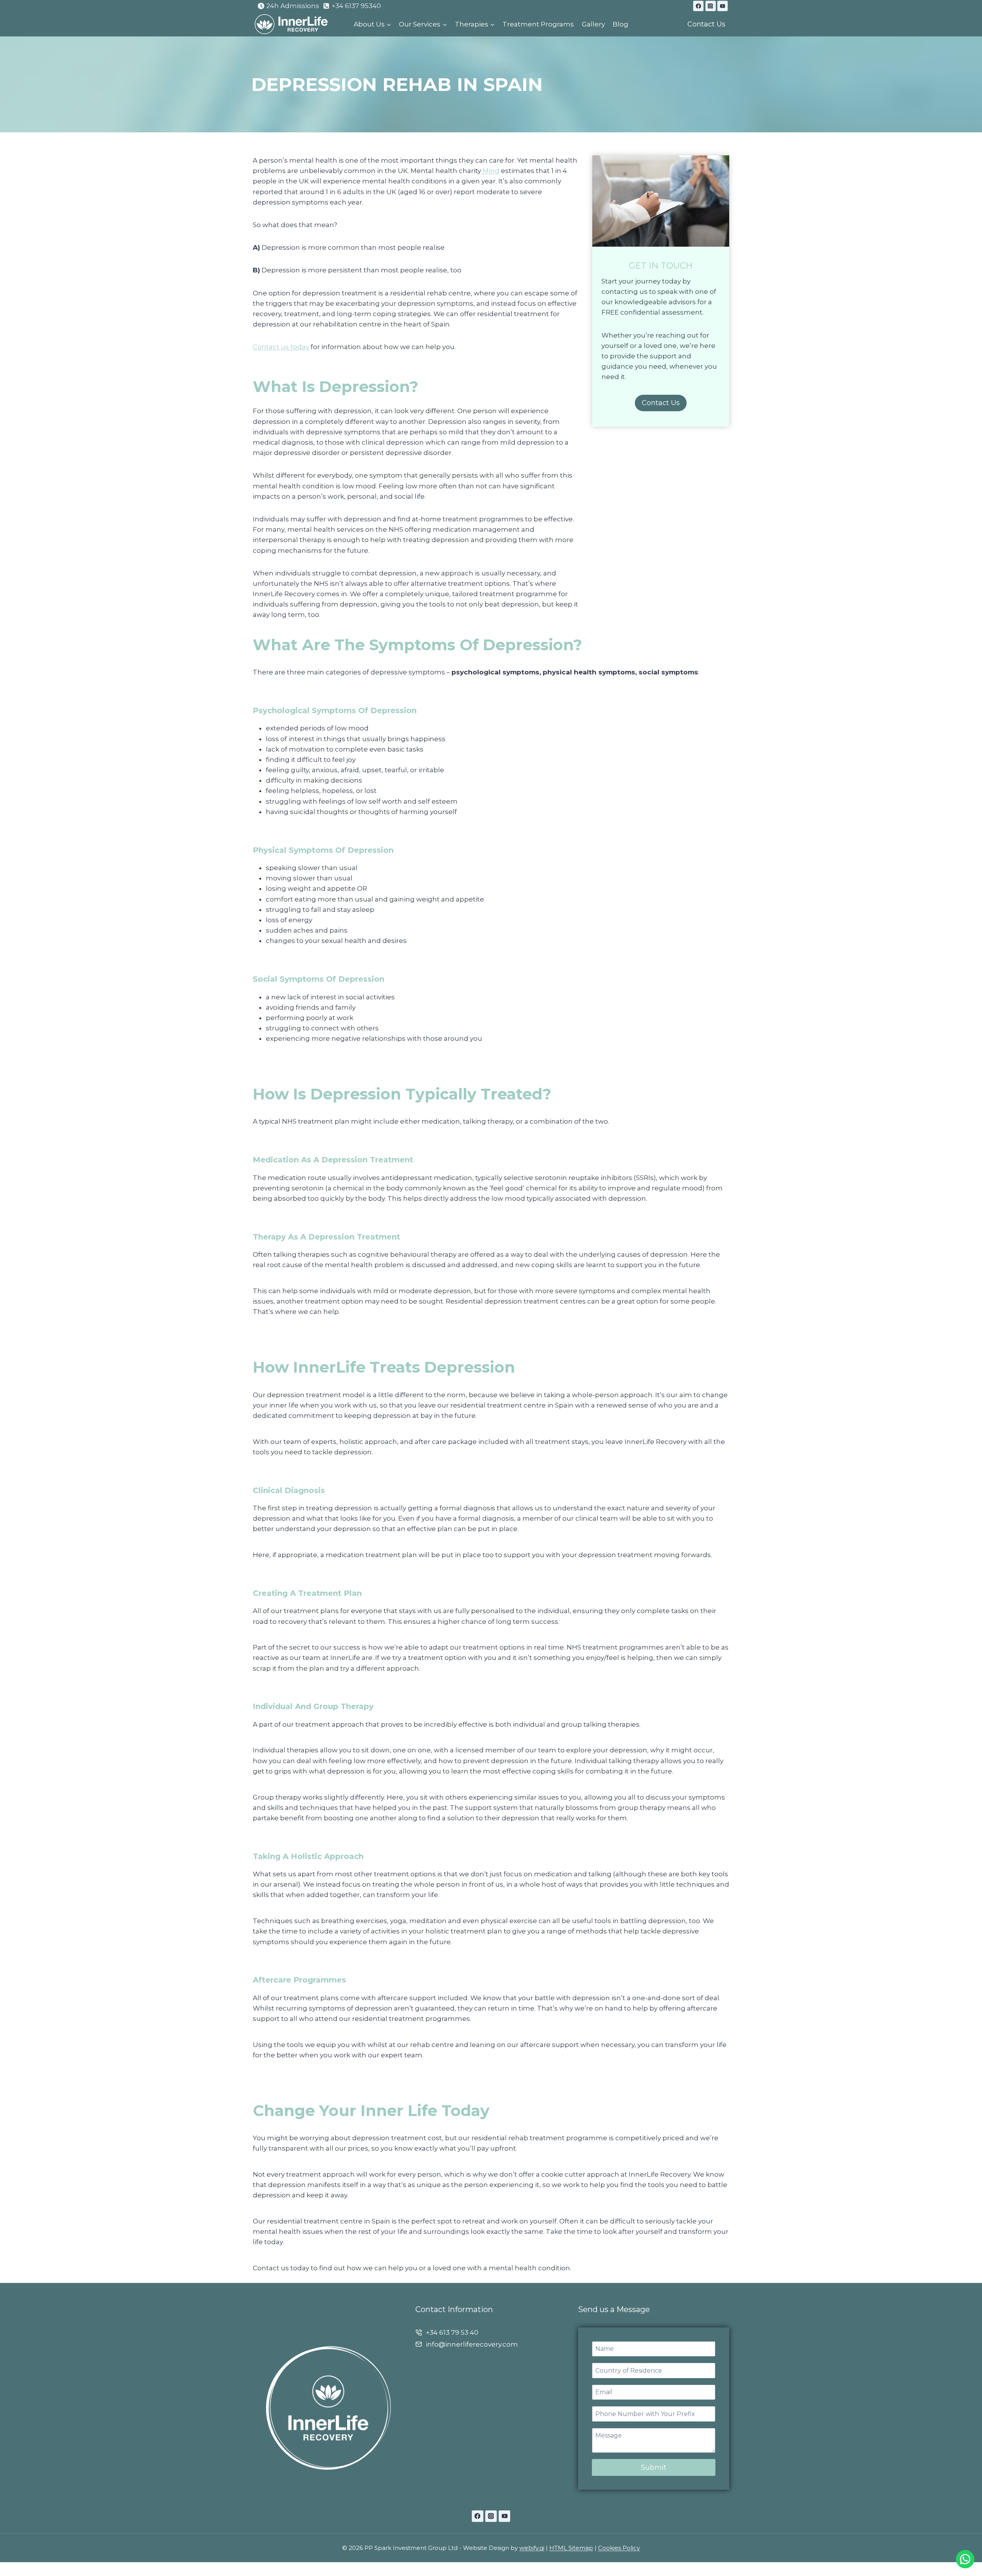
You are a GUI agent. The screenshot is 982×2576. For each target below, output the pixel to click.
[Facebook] (698, 6)
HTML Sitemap (571, 2548)
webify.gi (532, 2548)
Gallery (593, 24)
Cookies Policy (619, 2548)
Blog (620, 24)
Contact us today (281, 347)
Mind (490, 171)
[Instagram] (711, 6)
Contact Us (706, 24)
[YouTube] (722, 6)
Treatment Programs (538, 24)
